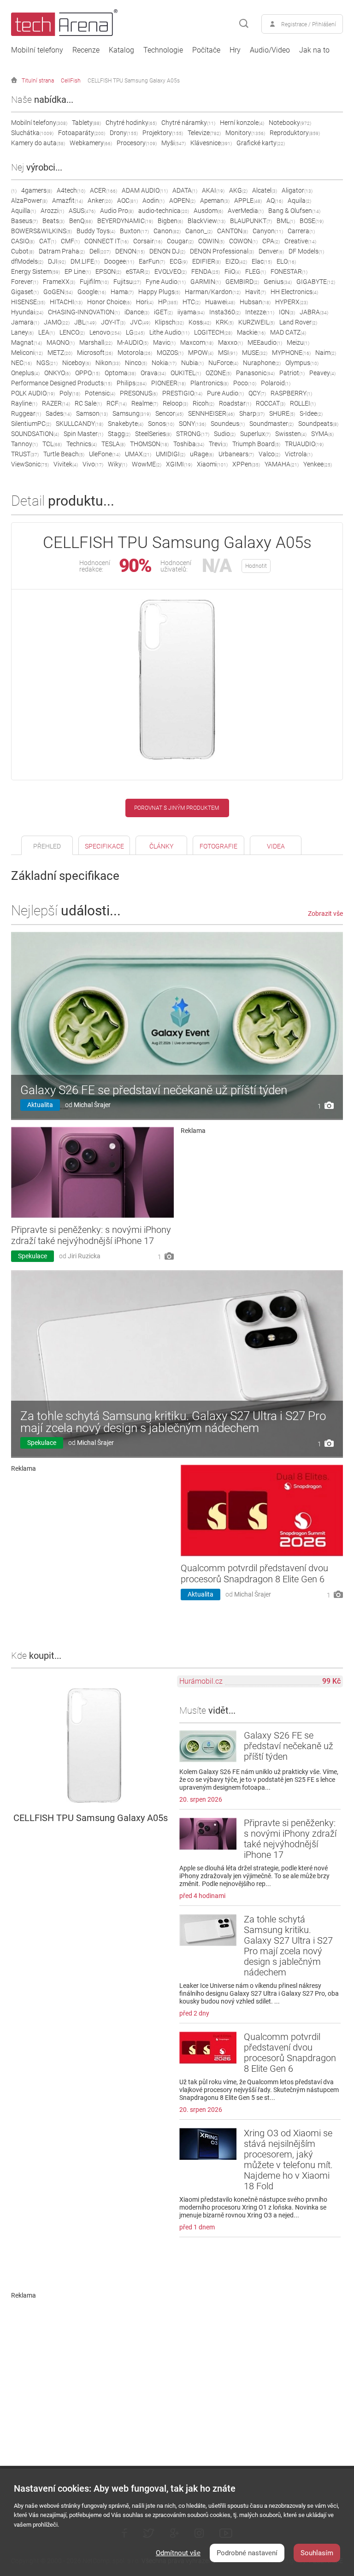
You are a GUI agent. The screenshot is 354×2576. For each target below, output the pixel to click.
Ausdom (208, 211)
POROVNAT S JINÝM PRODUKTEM (177, 808)
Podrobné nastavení (247, 2553)
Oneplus (25, 373)
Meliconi (27, 353)
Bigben (170, 221)
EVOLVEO (171, 271)
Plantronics (209, 383)
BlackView (206, 221)
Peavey (322, 373)
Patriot (292, 373)
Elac (262, 261)
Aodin (153, 200)
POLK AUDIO (33, 393)
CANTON (233, 231)
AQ (275, 200)
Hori (145, 302)
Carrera (301, 231)
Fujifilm (94, 282)
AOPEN (182, 200)
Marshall (96, 342)
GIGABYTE (316, 282)
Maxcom (197, 342)
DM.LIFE (85, 261)
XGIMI (179, 464)
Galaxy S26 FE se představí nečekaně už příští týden (154, 1090)
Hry (235, 50)
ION (287, 312)
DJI (57, 261)
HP (168, 302)
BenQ (81, 221)
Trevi (218, 444)
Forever (25, 282)
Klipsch (169, 322)
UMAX (138, 454)
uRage (202, 454)
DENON (130, 251)
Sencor (169, 413)
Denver (271, 251)
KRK (225, 322)
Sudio (225, 434)
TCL (52, 444)
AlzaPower (29, 200)
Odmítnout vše (178, 2553)
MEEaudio (265, 342)
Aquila (299, 200)
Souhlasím (317, 2553)
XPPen (246, 464)
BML (286, 221)
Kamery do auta (38, 143)
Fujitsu (127, 282)
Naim (326, 353)
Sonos (161, 424)
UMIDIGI (171, 454)
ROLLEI (303, 403)
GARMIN (206, 282)
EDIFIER (206, 261)
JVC (140, 322)
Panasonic (255, 373)
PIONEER (168, 383)
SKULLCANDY (80, 424)
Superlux (255, 434)
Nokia (164, 363)
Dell (100, 251)
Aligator (297, 190)
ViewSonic (30, 464)
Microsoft (95, 353)
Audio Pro (117, 211)
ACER (103, 190)
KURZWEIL (257, 322)
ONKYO (57, 373)
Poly (70, 393)
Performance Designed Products (62, 383)
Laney (22, 332)
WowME (147, 464)
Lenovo (105, 332)
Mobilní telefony (37, 50)
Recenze (86, 50)
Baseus (24, 221)
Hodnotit (256, 566)
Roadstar (235, 403)
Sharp (252, 413)
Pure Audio (225, 393)
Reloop (175, 403)
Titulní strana (38, 81)
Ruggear (26, 413)
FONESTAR (289, 271)
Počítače (206, 50)
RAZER (56, 403)
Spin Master (83, 434)
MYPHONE (291, 353)
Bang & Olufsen (294, 211)
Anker (100, 200)
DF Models (306, 251)
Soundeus (228, 424)
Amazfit (68, 200)
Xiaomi (212, 464)
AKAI (213, 190)
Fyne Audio (166, 282)
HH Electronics (294, 292)
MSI (228, 353)
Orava (153, 373)
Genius (278, 282)
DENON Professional (222, 251)
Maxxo (230, 342)
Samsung (132, 413)
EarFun (152, 261)
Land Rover (298, 322)
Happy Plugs (159, 292)
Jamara (25, 322)
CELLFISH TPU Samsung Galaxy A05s (134, 81)
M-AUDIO (133, 342)
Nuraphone (262, 363)
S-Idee (311, 413)
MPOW (201, 353)
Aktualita (40, 1105)
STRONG (193, 434)
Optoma (120, 373)
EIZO (236, 261)
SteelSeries (153, 434)
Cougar (180, 241)
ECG (179, 261)
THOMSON (149, 444)
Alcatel (265, 190)
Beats (53, 221)
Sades (59, 413)
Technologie (163, 50)
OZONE (218, 373)
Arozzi (52, 211)
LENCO (72, 332)
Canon (167, 231)
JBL (85, 322)
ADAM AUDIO (145, 190)
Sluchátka (32, 133)
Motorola (135, 353)
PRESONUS (139, 393)
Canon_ (199, 231)
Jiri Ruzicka (84, 1256)
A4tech (71, 190)
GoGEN (58, 292)
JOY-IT (113, 322)
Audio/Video (270, 50)
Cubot (23, 251)
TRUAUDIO (304, 444)
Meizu (298, 342)
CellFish (71, 81)
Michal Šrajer (92, 1105)
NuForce (223, 363)
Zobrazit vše (325, 914)
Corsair (148, 241)
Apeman (215, 200)
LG (135, 332)
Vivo (93, 464)
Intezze (260, 312)
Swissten (291, 434)
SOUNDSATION (35, 434)
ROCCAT (271, 403)
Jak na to (314, 50)
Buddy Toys (96, 231)
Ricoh (204, 403)
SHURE (282, 413)
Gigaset (25, 292)
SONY (192, 424)
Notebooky (290, 123)
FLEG (256, 271)
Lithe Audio (169, 332)
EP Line (78, 271)
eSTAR (138, 271)
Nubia (192, 363)
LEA (47, 332)
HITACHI (66, 302)
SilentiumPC (31, 424)
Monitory (245, 133)
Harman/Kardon (213, 292)
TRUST (25, 454)
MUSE (255, 353)
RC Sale (88, 403)
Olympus (302, 363)
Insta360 (225, 312)
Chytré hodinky (131, 123)
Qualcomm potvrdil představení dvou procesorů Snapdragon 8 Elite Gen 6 (254, 1574)
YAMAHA (282, 464)
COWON (243, 241)
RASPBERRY (291, 393)
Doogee (119, 261)
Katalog (121, 50)
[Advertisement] (262, 1202)
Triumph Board (256, 444)
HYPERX (292, 302)
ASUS (82, 211)
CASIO (23, 241)
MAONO (61, 342)
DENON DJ (167, 251)
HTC (192, 302)
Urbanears (236, 454)
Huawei (220, 302)
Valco (269, 454)
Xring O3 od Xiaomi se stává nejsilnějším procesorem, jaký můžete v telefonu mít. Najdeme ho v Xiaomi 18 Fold (288, 2160)
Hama (122, 292)
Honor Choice (109, 302)
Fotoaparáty (82, 133)
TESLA (113, 444)
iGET (163, 312)
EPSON (108, 271)
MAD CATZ (288, 332)
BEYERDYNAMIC (125, 221)
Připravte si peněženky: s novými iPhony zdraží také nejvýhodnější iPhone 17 (91, 1235)
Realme (145, 403)
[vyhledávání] (244, 24)
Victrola (299, 454)
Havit (256, 292)
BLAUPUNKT (251, 221)
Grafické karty (261, 143)
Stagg (119, 434)
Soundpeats (318, 424)
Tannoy (24, 444)
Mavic (164, 342)
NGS (47, 363)
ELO (286, 261)
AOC (127, 200)
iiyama (191, 312)
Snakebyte (126, 424)
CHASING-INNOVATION (84, 312)
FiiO (233, 271)
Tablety (86, 123)
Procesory (137, 143)
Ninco (136, 363)
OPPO (88, 373)
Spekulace (32, 1256)
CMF (70, 241)
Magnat (27, 342)
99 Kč (331, 1681)
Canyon (268, 231)
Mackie (251, 332)
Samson (92, 413)
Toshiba (189, 444)
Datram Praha (62, 251)
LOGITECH (213, 332)
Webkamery (91, 143)
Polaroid (276, 383)
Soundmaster (271, 424)
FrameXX (59, 282)
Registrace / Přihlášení (309, 24)
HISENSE (28, 302)
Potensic (100, 393)
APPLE (248, 200)
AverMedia (246, 211)
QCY (257, 393)
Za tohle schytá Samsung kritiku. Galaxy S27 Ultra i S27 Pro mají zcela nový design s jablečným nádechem (173, 1422)
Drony (124, 133)
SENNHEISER (211, 413)
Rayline (24, 403)
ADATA (185, 190)
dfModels (27, 261)
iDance (137, 312)
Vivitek (66, 464)
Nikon (108, 363)
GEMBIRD (242, 282)
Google (92, 292)
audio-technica (164, 211)
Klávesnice (211, 143)
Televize (204, 133)
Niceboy (77, 363)
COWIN (211, 241)
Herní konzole (242, 123)
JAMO (57, 322)
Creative (300, 241)
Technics (82, 444)
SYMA (322, 434)
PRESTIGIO (182, 393)
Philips (132, 383)
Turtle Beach (64, 454)
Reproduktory (295, 133)
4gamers (37, 190)
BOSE (312, 221)
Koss (200, 322)
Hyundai (27, 312)
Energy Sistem (35, 271)
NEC (21, 363)
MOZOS (170, 353)
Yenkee (318, 464)
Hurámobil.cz (201, 1681)
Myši (174, 143)
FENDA (206, 271)
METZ (60, 353)
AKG (238, 190)
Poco (245, 383)
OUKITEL (186, 373)
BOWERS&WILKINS (41, 231)
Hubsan (255, 302)
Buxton (134, 231)
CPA (271, 241)
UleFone (105, 454)
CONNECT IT (106, 241)
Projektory (163, 133)
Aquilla (24, 211)
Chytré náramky (188, 123)
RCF (117, 403)
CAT (48, 241)
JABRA (314, 312)
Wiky (118, 464)
